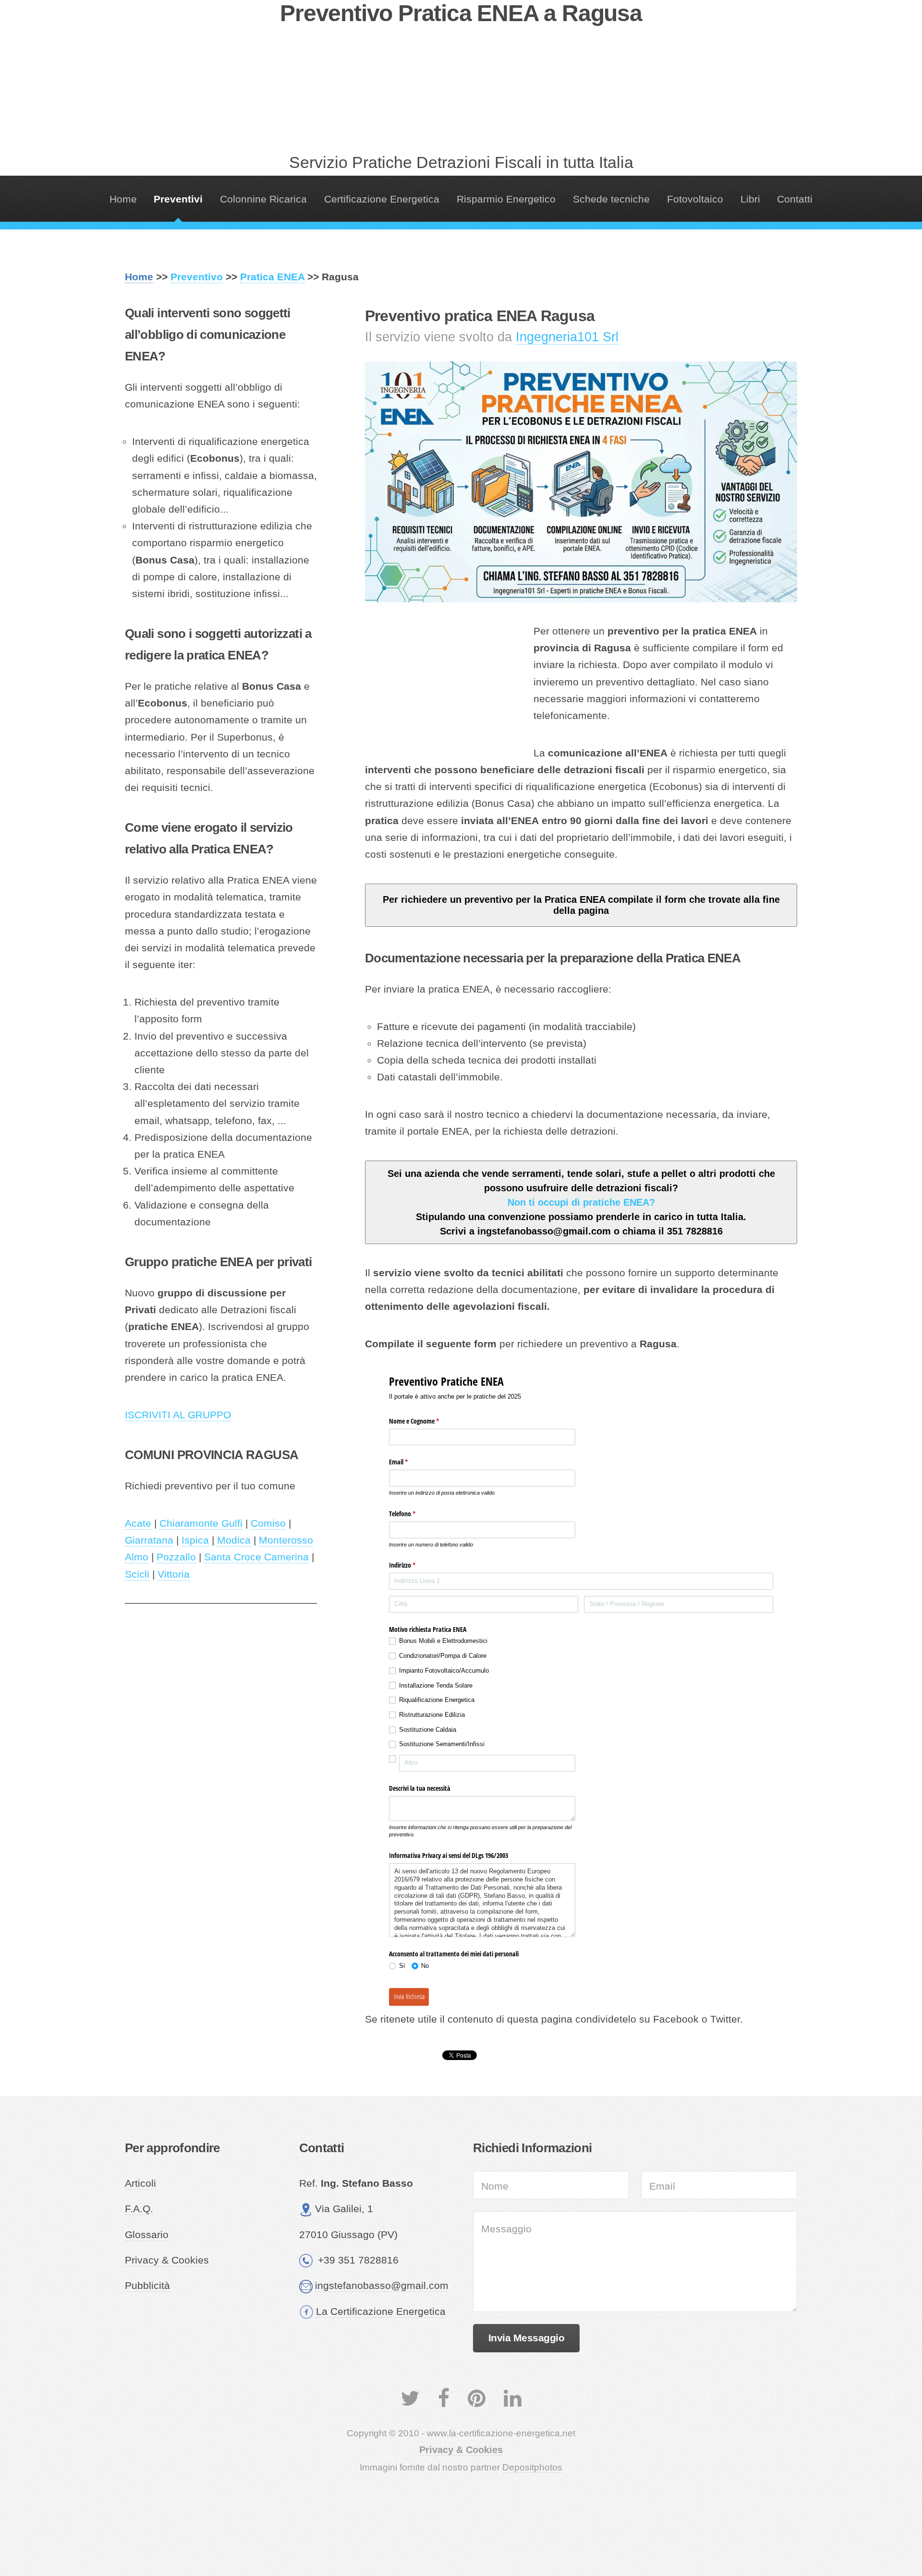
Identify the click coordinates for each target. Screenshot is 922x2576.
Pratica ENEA (272, 277)
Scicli (137, 1574)
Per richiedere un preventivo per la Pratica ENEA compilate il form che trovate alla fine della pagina (581, 905)
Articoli (140, 2183)
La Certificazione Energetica (381, 2312)
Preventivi (178, 199)
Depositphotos (532, 2467)
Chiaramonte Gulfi (201, 1523)
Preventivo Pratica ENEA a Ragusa (461, 13)
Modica (234, 1540)
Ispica (195, 1540)
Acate (138, 1523)
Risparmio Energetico (506, 199)
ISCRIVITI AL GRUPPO (178, 1415)
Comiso (268, 1523)
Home (123, 199)
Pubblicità (147, 2286)
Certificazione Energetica (382, 199)
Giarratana (149, 1540)
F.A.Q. (139, 2209)
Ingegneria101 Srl (567, 337)
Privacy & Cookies (167, 2260)
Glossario (147, 2235)
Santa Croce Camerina (256, 1557)
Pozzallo (176, 1557)
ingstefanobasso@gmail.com (382, 2286)
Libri (750, 199)
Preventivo (197, 277)
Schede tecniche (611, 199)
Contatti (795, 199)
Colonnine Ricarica (263, 199)
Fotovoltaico (695, 199)
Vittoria (174, 1574)
